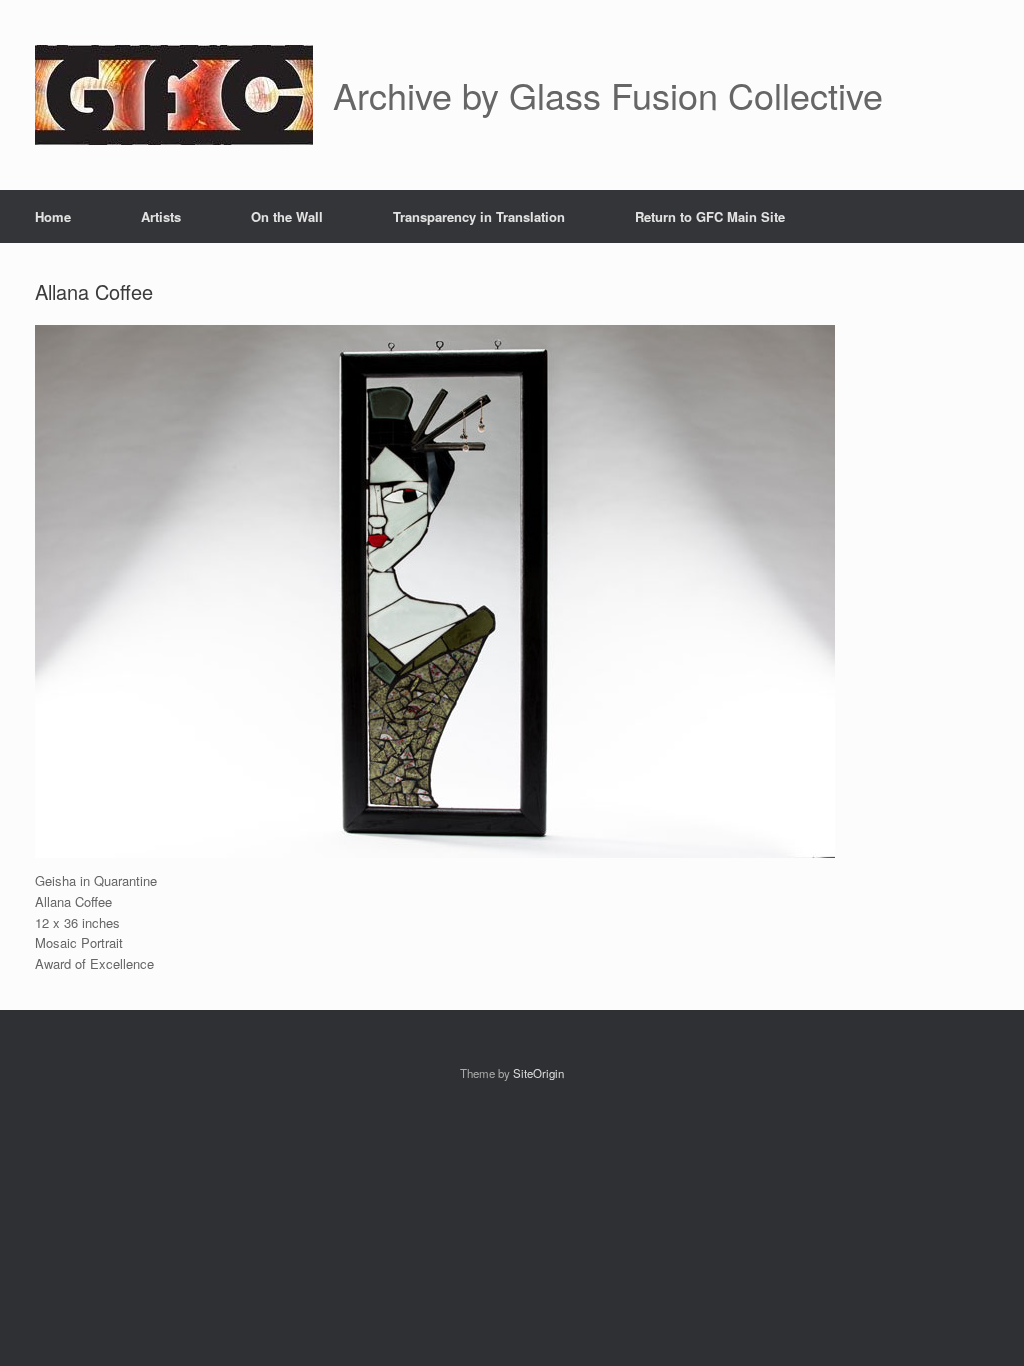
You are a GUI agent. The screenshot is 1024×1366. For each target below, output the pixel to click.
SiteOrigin (538, 1073)
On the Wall (287, 216)
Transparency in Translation (479, 216)
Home (53, 216)
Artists (161, 216)
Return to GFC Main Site (710, 216)
